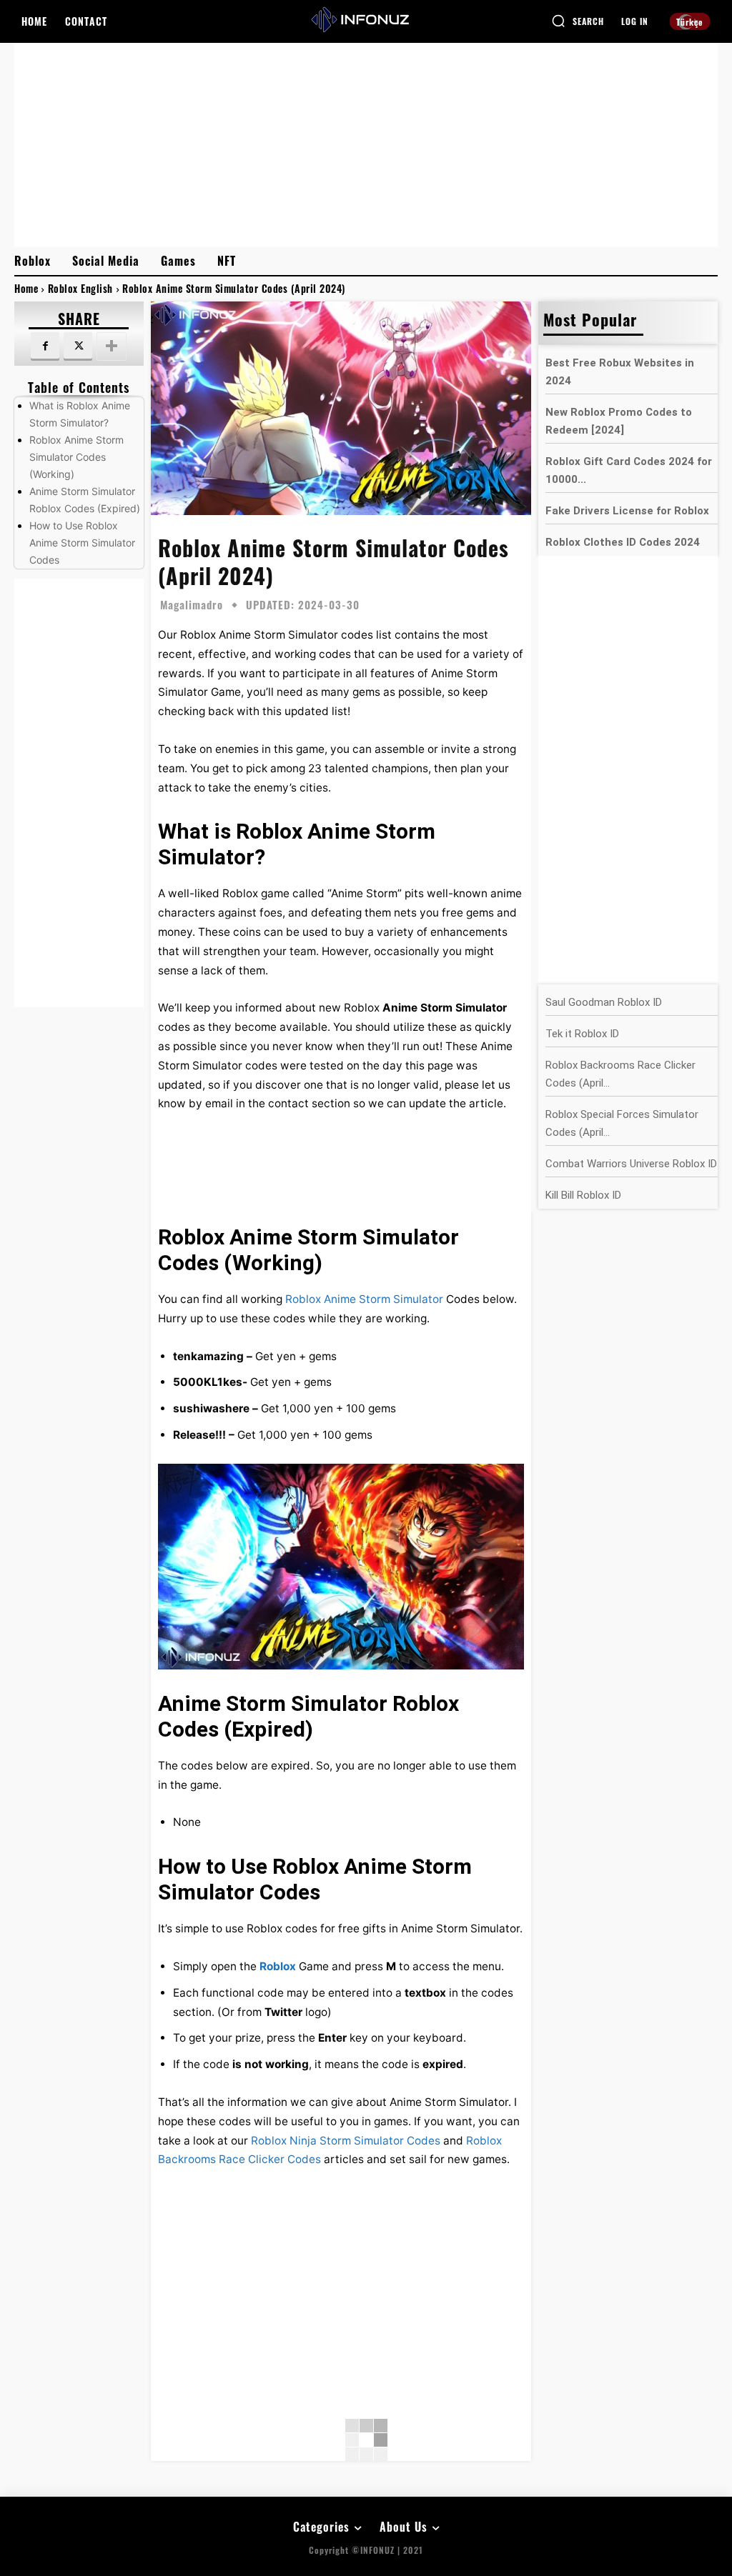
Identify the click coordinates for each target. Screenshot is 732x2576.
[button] (578, 21)
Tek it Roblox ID (582, 1034)
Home (26, 288)
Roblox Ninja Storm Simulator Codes (346, 2141)
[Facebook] (45, 346)
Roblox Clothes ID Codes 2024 (623, 542)
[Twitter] (78, 346)
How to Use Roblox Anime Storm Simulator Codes (82, 543)
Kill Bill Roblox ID (583, 1195)
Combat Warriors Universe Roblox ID (631, 1164)
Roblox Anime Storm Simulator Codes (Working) (76, 457)
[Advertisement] (366, 144)
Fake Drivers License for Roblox (627, 511)
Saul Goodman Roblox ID (604, 1002)
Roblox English (80, 288)
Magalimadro (192, 605)
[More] (112, 346)
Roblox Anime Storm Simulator (364, 1299)
